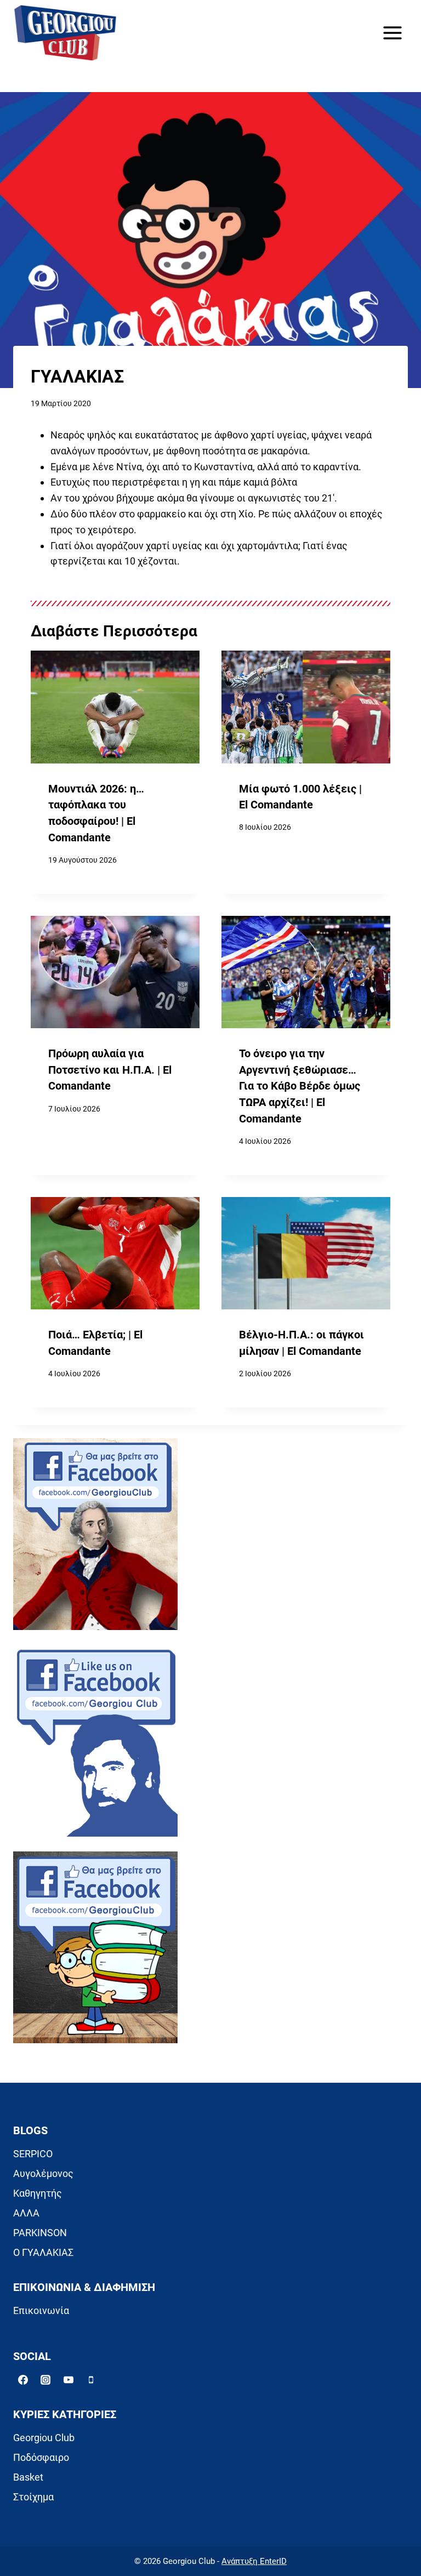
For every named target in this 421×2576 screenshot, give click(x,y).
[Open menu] (392, 33)
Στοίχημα (33, 2497)
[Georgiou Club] (65, 33)
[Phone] (91, 2380)
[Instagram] (45, 2380)
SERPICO (33, 2154)
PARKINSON (40, 2233)
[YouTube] (69, 2380)
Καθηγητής (38, 2193)
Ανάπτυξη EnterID (254, 2561)
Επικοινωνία (41, 2310)
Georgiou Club (44, 2438)
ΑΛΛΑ (26, 2213)
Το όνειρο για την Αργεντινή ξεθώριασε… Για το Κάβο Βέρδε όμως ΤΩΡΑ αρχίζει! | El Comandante (300, 1086)
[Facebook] (23, 2380)
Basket (28, 2477)
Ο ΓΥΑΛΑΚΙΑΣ (43, 2252)
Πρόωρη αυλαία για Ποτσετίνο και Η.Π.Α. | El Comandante (110, 1070)
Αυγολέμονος (43, 2173)
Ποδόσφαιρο (41, 2457)
